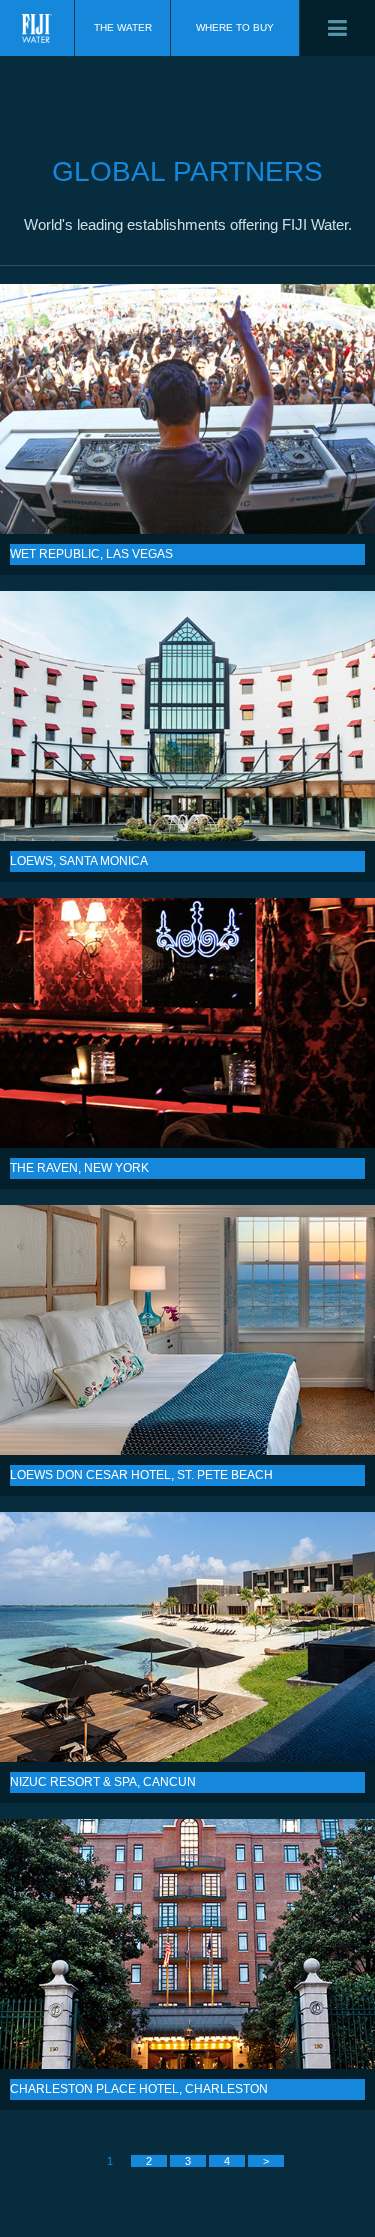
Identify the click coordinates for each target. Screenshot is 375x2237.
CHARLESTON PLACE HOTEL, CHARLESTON (187, 1944)
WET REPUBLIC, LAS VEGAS (187, 409)
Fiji (37, 28)
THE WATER (123, 27)
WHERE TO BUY (235, 27)
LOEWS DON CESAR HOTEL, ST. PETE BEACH (187, 1330)
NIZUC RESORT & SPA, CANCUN (187, 1637)
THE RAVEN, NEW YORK (187, 1023)
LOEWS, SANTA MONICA (187, 716)
